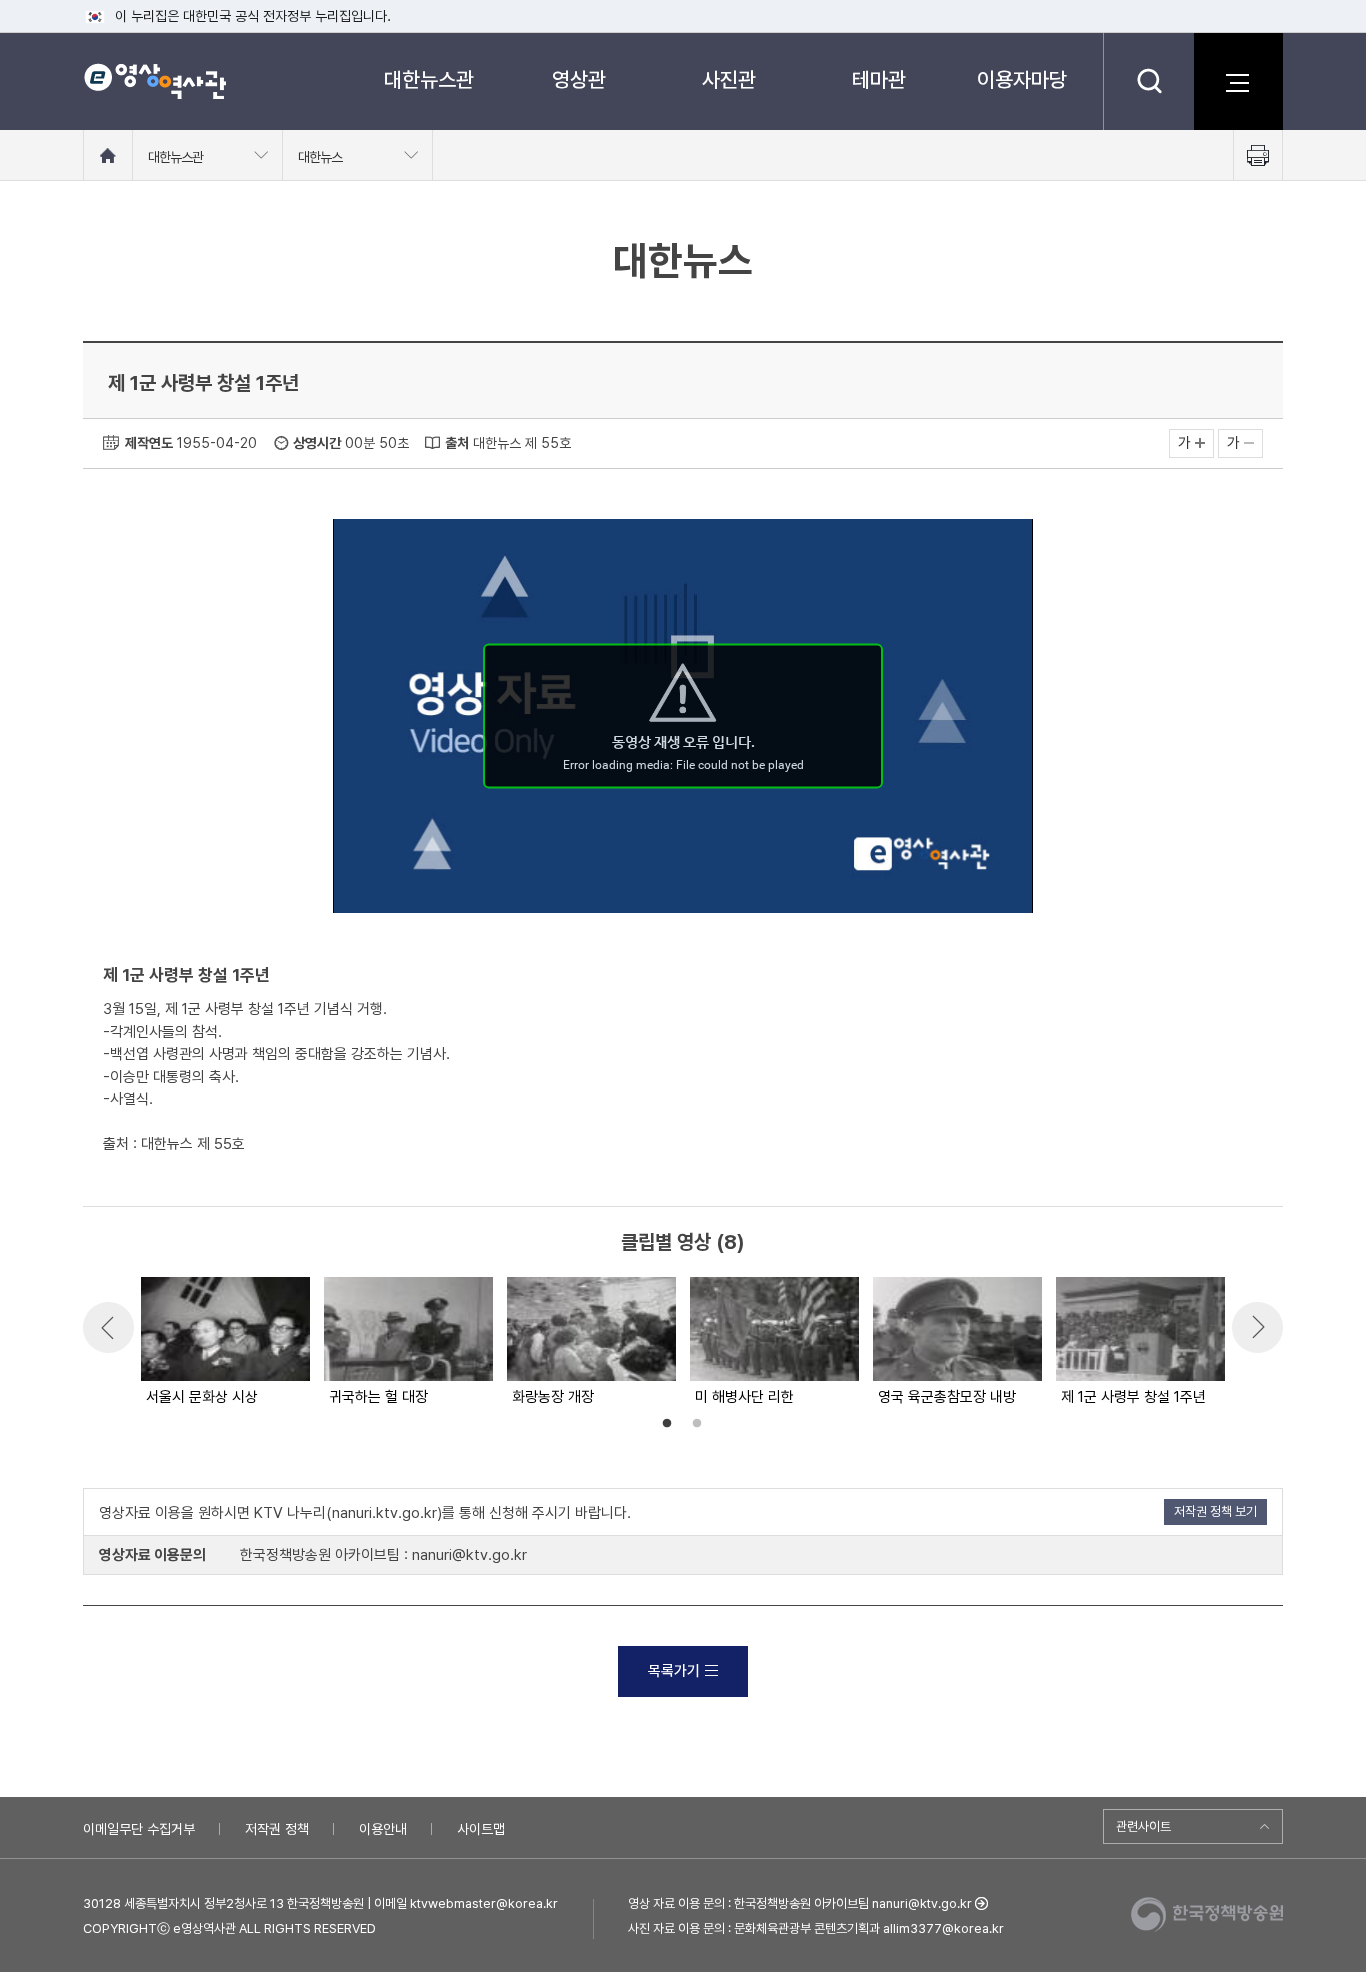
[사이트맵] (1238, 81)
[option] (224, 1343)
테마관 (879, 79)
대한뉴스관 (429, 79)
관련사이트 (1143, 1826)
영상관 (579, 79)
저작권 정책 (277, 1829)
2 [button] (697, 1424)
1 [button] (667, 1424)
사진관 (729, 79)
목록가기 (674, 1671)
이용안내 (383, 1829)
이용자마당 (1022, 79)
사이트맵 (481, 1829)
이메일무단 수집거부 (139, 1829)
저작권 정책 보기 (1215, 1511)
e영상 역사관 (154, 81)
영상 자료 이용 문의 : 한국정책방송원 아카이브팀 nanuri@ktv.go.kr (800, 1903)
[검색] (1148, 81)
